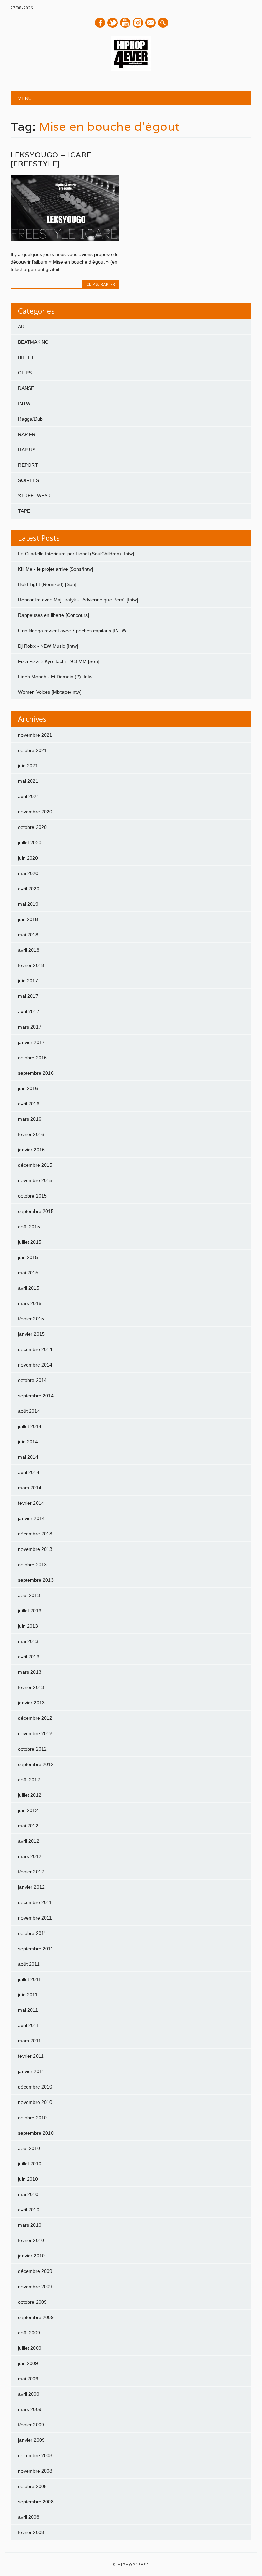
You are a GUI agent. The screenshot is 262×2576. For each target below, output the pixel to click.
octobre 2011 (32, 1933)
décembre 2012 (35, 1718)
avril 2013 (29, 1657)
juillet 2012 (30, 1795)
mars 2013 (30, 1672)
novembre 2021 (35, 735)
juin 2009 (28, 2363)
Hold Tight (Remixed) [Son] (47, 584)
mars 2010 (30, 2225)
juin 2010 (28, 2179)
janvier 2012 (31, 1887)
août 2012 (29, 1780)
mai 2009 (28, 2379)
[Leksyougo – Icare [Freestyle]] (65, 240)
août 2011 (29, 1964)
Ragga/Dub (30, 419)
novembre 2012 (35, 1733)
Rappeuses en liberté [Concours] (54, 615)
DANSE (26, 388)
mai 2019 (28, 904)
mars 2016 (30, 1119)
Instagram (138, 23)
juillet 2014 (30, 1426)
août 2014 (29, 1411)
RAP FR (108, 284)
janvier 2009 (31, 2440)
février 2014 (31, 1503)
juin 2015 (28, 1257)
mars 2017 (30, 1027)
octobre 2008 (32, 2486)
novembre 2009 (35, 2287)
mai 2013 (28, 1641)
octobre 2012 (32, 1749)
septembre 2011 (36, 1949)
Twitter (113, 23)
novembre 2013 (35, 1549)
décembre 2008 (35, 2455)
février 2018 (31, 965)
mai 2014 (28, 1457)
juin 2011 (28, 1995)
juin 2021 (28, 766)
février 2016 (31, 1134)
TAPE (24, 511)
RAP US (27, 450)
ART (23, 327)
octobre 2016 (32, 1058)
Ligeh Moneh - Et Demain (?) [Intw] (56, 677)
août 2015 (29, 1227)
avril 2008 (29, 2517)
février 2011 (31, 2056)
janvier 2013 (31, 1703)
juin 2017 (28, 981)
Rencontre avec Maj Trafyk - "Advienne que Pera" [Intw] (78, 600)
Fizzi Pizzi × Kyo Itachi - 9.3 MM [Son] (59, 661)
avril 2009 (29, 2394)
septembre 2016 (36, 1073)
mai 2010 (28, 2194)
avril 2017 (29, 1011)
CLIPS (92, 284)
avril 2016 (29, 1104)
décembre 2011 (35, 1902)
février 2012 (31, 1872)
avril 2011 (28, 2025)
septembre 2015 (36, 1211)
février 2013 (31, 1687)
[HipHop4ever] (131, 69)
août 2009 (29, 2333)
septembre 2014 (36, 1396)
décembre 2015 (35, 1165)
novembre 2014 (35, 1365)
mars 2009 (30, 2409)
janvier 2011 (31, 2071)
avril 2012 (29, 1841)
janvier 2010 (31, 2256)
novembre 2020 (35, 812)
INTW (24, 404)
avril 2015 (29, 1288)
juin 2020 (28, 858)
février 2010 (31, 2240)
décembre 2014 (35, 1349)
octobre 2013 (32, 1565)
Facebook (100, 23)
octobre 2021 (32, 750)
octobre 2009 (32, 2302)
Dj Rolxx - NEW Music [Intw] (48, 646)
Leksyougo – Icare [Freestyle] (51, 159)
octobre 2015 (32, 1196)
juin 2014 (28, 1442)
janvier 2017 (31, 1042)
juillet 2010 (30, 2164)
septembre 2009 (36, 2317)
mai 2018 (28, 935)
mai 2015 (28, 1273)
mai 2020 (28, 873)
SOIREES (28, 480)
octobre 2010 (32, 2118)
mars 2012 (30, 1856)
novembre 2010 (35, 2102)
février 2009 (31, 2425)
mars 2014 (30, 1488)
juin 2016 (28, 1088)
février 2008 (31, 2532)
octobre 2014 (32, 1380)
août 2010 (29, 2148)
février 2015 (31, 1319)
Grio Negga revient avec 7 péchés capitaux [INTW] (73, 631)
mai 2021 (28, 781)
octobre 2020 (32, 827)
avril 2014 (29, 1472)
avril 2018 (29, 950)
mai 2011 (28, 2010)
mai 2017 (28, 996)
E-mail (151, 23)
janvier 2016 (31, 1150)
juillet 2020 (30, 843)
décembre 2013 (35, 1534)
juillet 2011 (30, 1979)
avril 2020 (29, 889)
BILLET (26, 357)
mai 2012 (28, 1826)
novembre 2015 (35, 1180)
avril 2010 (29, 2210)
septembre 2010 (36, 2133)
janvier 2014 (31, 1518)
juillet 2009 (30, 2348)
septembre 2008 (36, 2502)
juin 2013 (28, 1626)
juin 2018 (28, 919)
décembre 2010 (35, 2087)
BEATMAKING (33, 342)
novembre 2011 (35, 1918)
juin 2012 (28, 1810)
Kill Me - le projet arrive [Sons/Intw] (56, 569)
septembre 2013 (36, 1580)
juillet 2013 (30, 1611)
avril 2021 (29, 796)
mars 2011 (30, 2041)
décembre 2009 (35, 2271)
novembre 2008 (35, 2471)
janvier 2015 (31, 1334)
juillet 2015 (30, 1242)
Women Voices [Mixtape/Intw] (50, 692)
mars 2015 (30, 1303)
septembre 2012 (36, 1764)
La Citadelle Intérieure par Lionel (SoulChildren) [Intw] (76, 554)
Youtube (125, 23)
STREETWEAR (34, 496)
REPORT (28, 465)
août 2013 (29, 1595)
